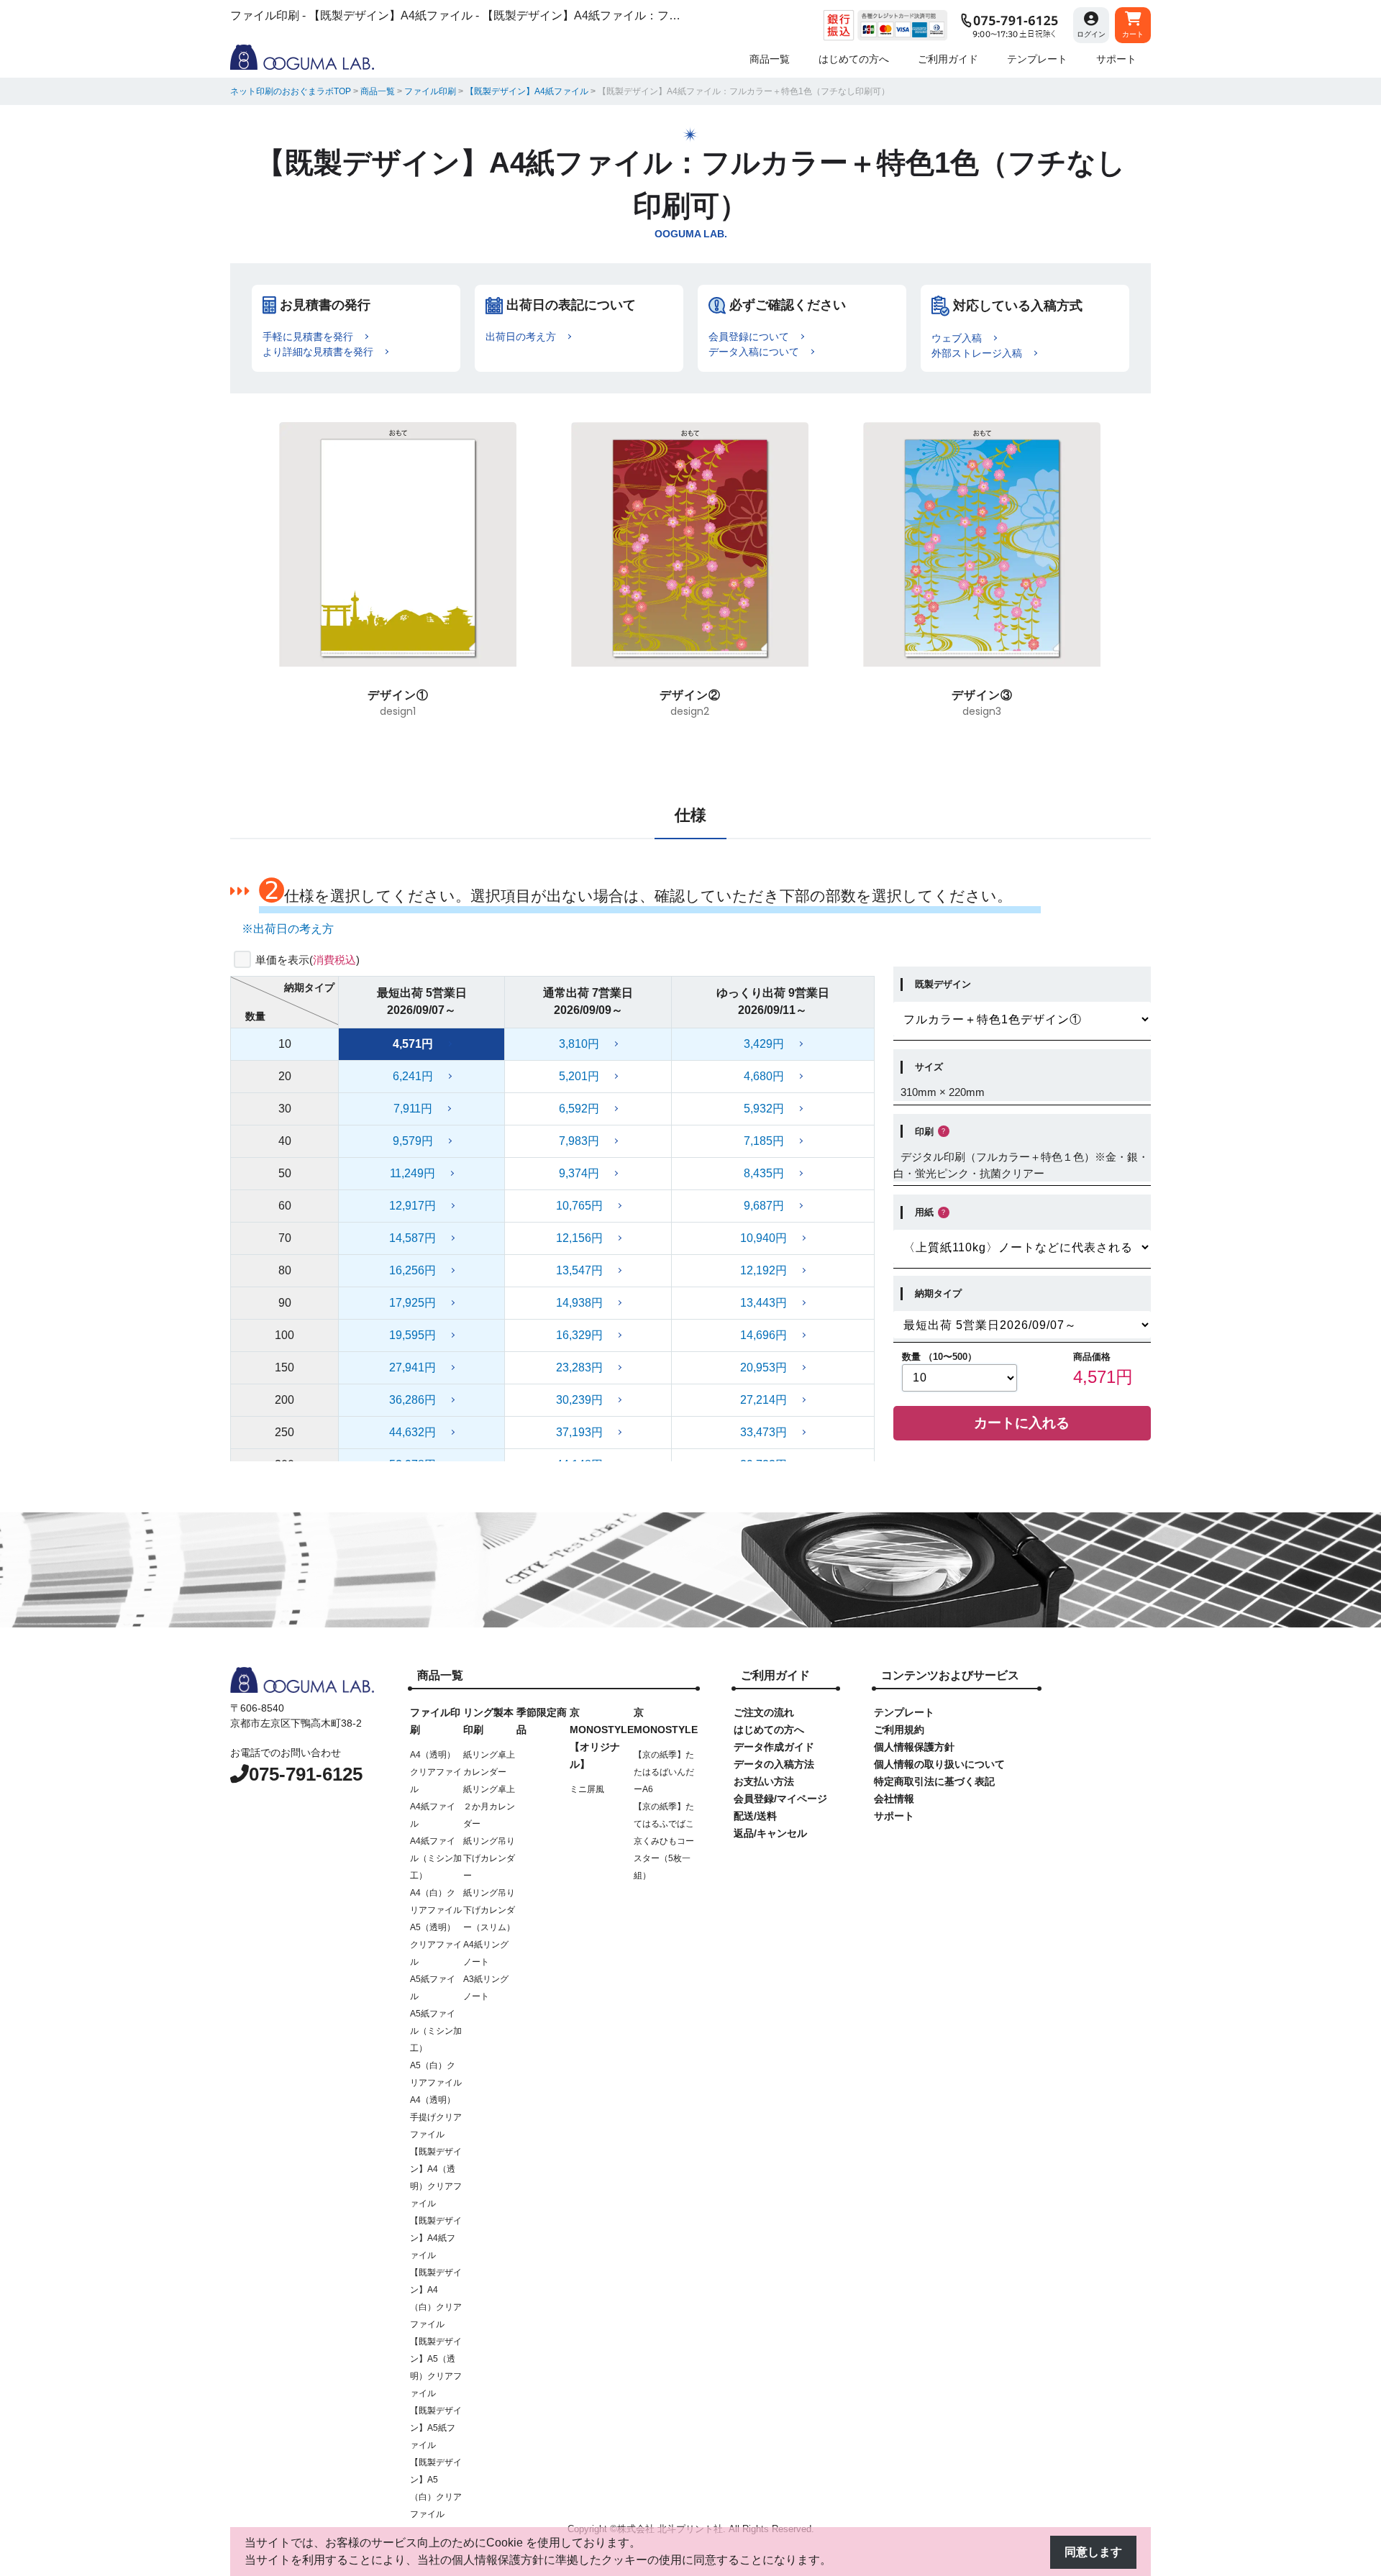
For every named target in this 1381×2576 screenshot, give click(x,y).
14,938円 (579, 1303)
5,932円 (764, 1109)
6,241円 (413, 1076)
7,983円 (579, 1141)
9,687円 (764, 1206)
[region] (690, 580)
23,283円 (579, 1367)
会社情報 (894, 1799)
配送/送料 (755, 1816)
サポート (894, 1816)
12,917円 (413, 1206)
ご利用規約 (899, 1730)
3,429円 (764, 1044)
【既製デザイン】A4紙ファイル (436, 2238)
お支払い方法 (764, 1781)
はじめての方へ (769, 1730)
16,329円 (579, 1335)
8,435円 (764, 1173)
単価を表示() (307, 960)
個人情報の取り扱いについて (939, 1764)
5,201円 (579, 1076)
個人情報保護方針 (914, 1747)
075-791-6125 (306, 1774)
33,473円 (764, 1432)
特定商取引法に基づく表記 (934, 1781)
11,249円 (413, 1173)
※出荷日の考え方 (288, 929)
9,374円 (579, 1173)
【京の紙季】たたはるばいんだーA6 (664, 1772)
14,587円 (413, 1238)
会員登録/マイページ (780, 1799)
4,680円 (764, 1076)
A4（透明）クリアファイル (436, 1772)
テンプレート (904, 1712)
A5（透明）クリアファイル (436, 1945)
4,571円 (413, 1044)
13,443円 (764, 1303)
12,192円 (764, 1270)
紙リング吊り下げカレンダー (489, 1858)
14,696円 (764, 1335)
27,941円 (413, 1367)
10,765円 (579, 1206)
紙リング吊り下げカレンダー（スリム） (489, 1910)
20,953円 (764, 1367)
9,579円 (413, 1141)
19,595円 (413, 1335)
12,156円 (579, 1238)
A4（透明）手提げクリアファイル (436, 2117)
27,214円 (764, 1400)
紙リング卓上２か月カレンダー (489, 1807)
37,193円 (579, 1432)
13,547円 (579, 1270)
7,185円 (764, 1141)
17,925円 (413, 1303)
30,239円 (579, 1400)
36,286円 (413, 1400)
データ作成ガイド (774, 1747)
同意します (1093, 2552)
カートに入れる (1022, 1423)
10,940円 (764, 1238)
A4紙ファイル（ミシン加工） (436, 1858)
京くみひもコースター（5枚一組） (664, 1858)
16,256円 (413, 1270)
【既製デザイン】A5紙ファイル (436, 2428)
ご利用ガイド (775, 1675)
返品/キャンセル (770, 1833)
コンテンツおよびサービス (950, 1675)
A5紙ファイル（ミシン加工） (436, 2031)
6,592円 (579, 1109)
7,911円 (413, 1109)
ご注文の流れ (764, 1712)
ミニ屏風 (587, 1789)
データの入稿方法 (774, 1764)
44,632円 (413, 1432)
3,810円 (579, 1044)
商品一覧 (440, 1675)
